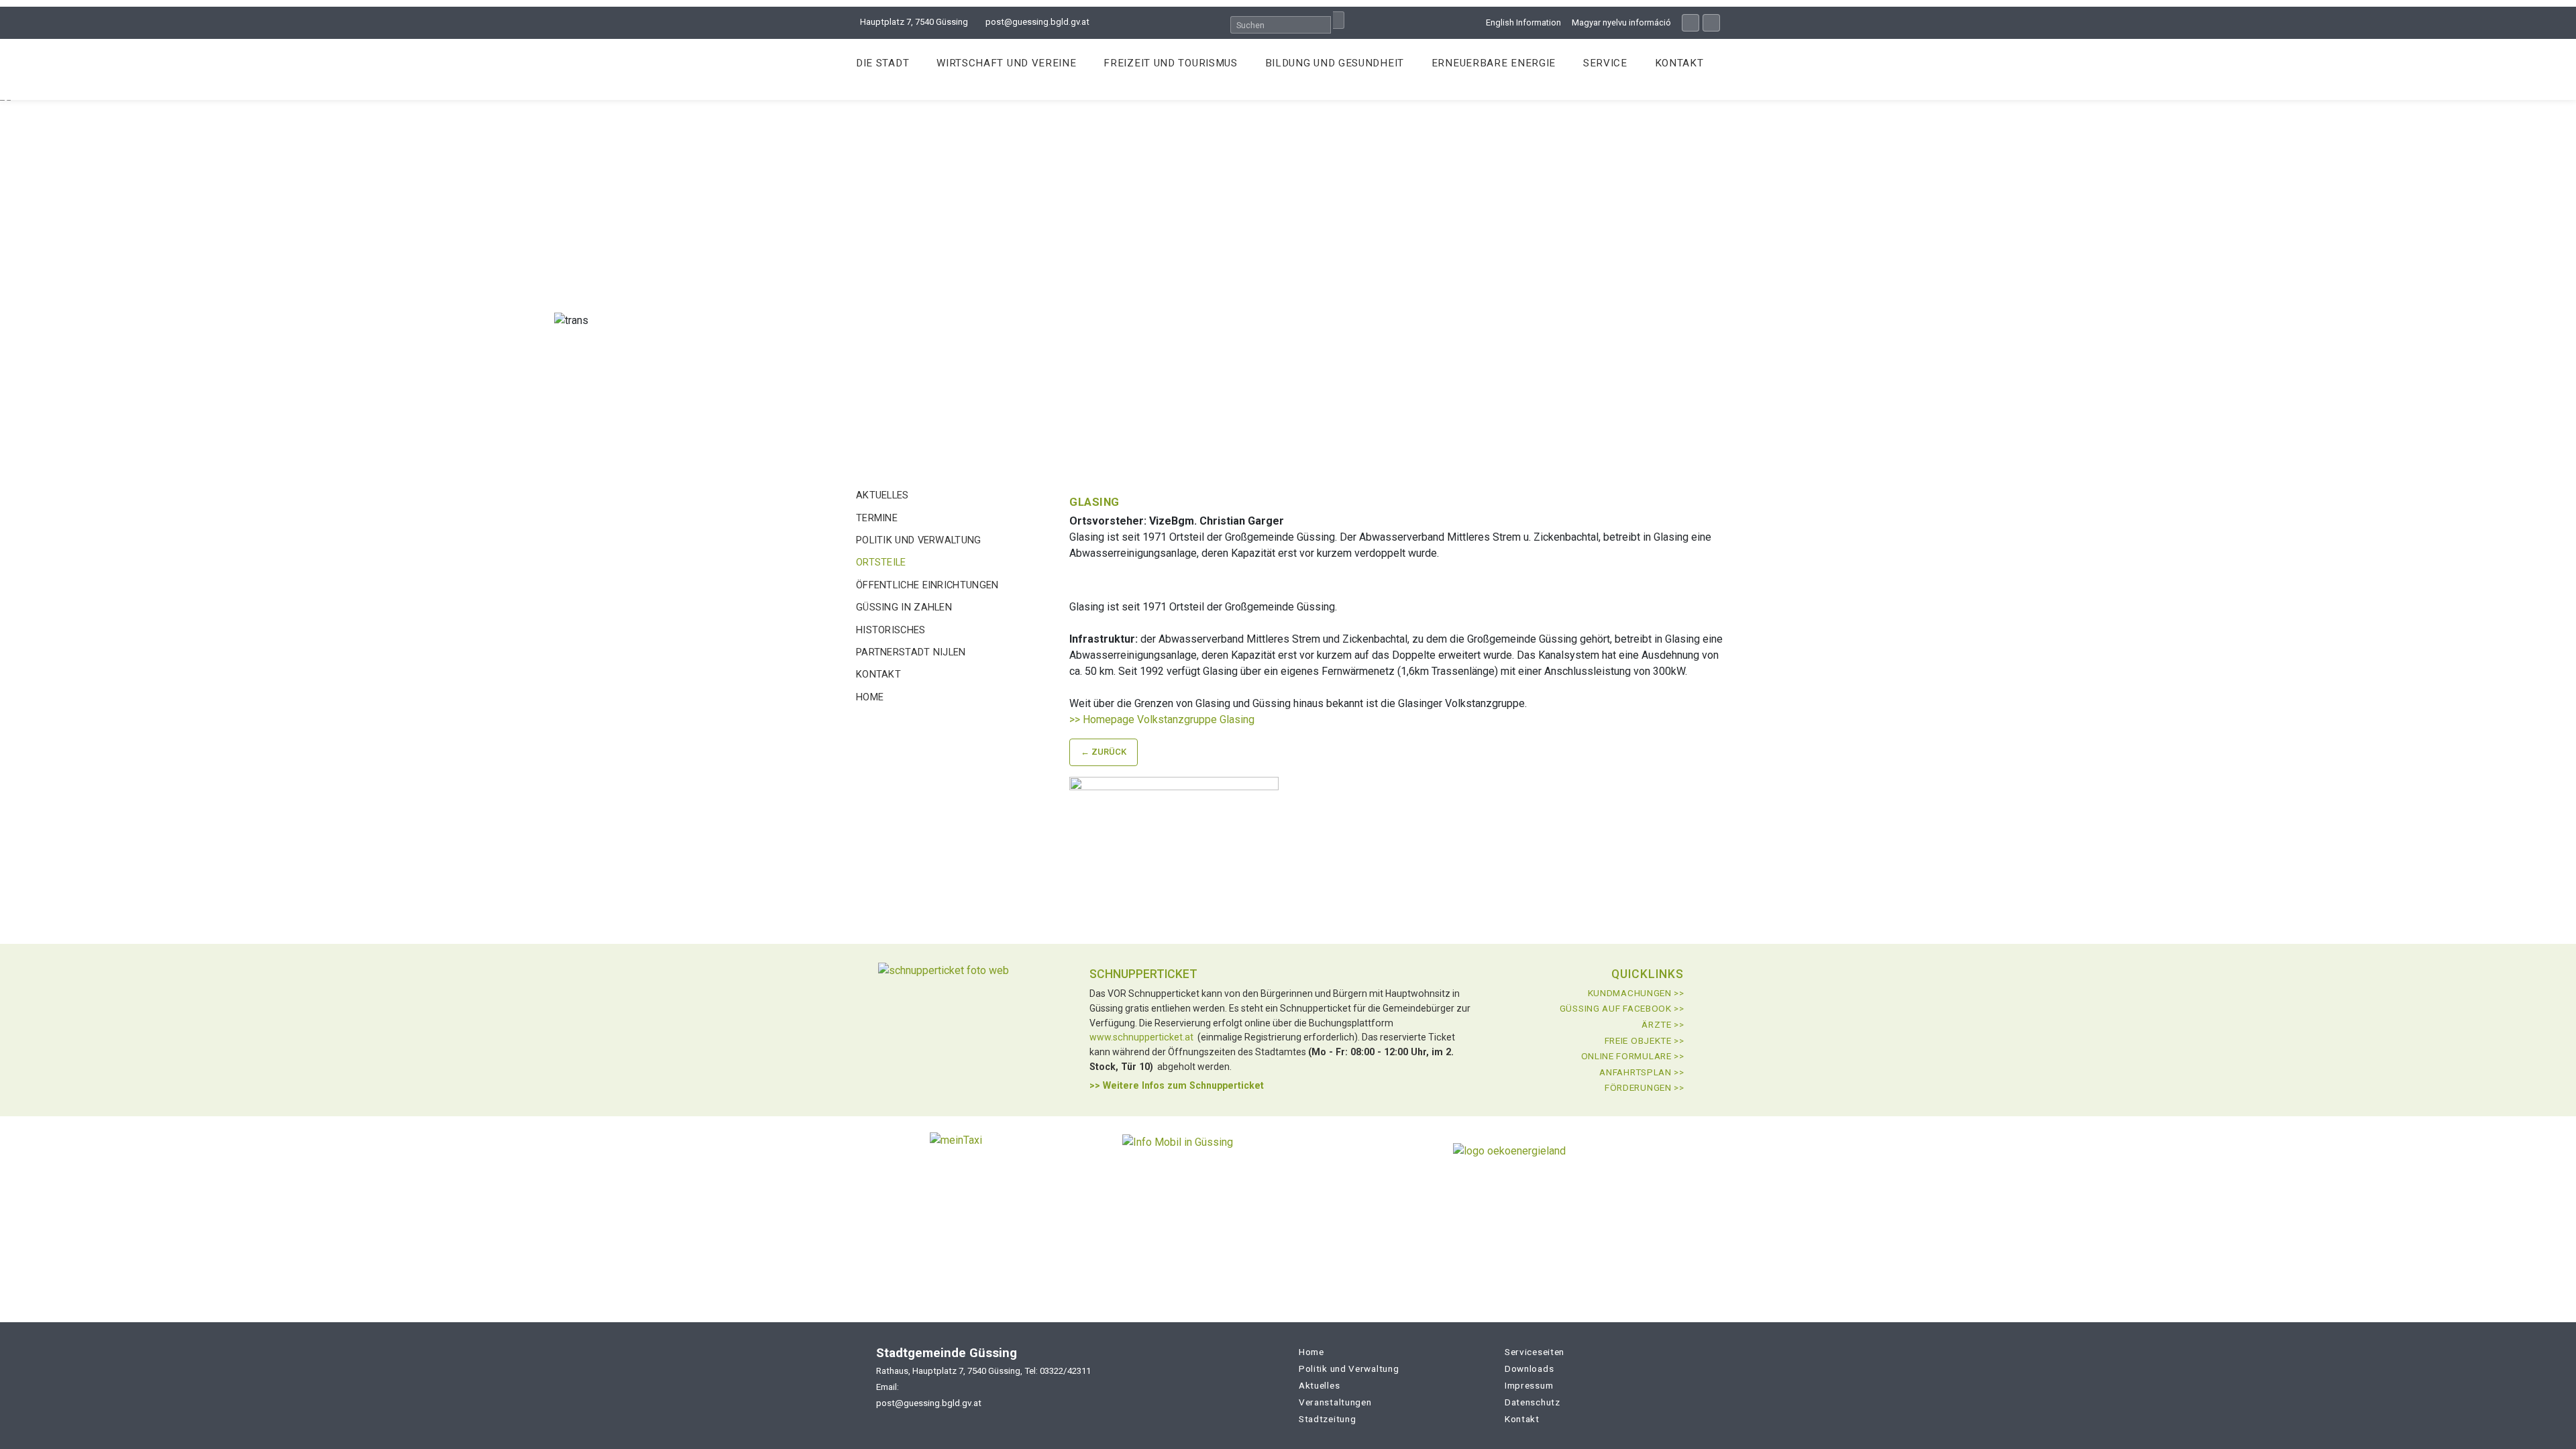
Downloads (1529, 1368)
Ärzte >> (1663, 1024)
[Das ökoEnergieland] (1509, 1156)
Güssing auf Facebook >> (1622, 1008)
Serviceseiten (1535, 1352)
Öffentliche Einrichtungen (927, 585)
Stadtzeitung (1327, 1419)
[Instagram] (1711, 23)
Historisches (891, 630)
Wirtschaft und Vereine (1006, 63)
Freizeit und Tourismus (1170, 63)
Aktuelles (882, 495)
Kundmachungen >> (1636, 993)
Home (870, 697)
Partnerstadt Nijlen (911, 652)
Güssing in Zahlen (904, 607)
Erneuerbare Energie (1494, 63)
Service (1605, 63)
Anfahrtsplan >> (1642, 1072)
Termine (877, 518)
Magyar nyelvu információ (1621, 22)
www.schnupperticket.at (1141, 1037)
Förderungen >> (1645, 1087)
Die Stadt (882, 63)
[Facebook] (1690, 23)
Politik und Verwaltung (919, 540)
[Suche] (1339, 20)
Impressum (1529, 1385)
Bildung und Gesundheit (1335, 63)
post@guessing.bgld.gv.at (1037, 22)
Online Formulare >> (1633, 1056)
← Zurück (1104, 752)
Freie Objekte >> (1645, 1040)
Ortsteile (881, 562)
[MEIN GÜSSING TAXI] (956, 1156)
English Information (1523, 22)
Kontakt (1679, 63)
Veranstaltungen (1335, 1402)
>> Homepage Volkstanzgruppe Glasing (1162, 719)
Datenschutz (1533, 1402)
